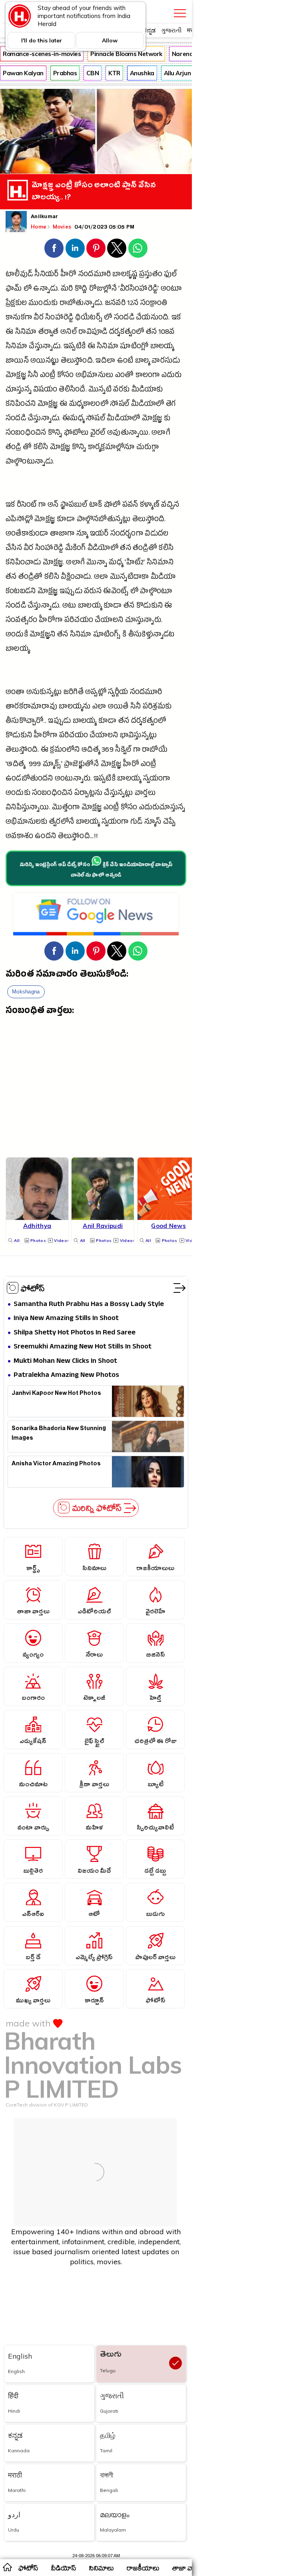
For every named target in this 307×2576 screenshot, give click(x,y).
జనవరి (115, 304)
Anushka (142, 73)
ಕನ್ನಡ (149, 30)
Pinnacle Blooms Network (126, 54)
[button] (54, 248)
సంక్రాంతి (154, 304)
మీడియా (163, 578)
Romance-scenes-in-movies (42, 54)
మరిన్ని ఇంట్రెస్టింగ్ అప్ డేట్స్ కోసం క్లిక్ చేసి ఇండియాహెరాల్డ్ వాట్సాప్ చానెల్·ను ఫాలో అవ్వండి (96, 871)
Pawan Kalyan (23, 73)
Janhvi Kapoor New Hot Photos (56, 1394)
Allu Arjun (177, 73)
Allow (110, 40)
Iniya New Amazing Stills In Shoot (66, 1319)
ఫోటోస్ (33, 1288)
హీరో (69, 275)
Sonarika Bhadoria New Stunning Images (59, 1434)
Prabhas (65, 73)
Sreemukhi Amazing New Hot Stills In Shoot (83, 1347)
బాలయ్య (162, 347)
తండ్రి (13, 448)
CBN (93, 73)
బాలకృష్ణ (125, 275)
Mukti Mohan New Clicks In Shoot (65, 1361)
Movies (63, 227)
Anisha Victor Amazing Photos (56, 1465)
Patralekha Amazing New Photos (66, 1375)
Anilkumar (44, 217)
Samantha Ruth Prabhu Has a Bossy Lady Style (89, 1305)
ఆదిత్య (91, 751)
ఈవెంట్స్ (116, 592)
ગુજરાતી (171, 30)
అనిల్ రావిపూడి (84, 333)
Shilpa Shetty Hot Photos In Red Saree (75, 1333)
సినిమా (26, 333)
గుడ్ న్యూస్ (146, 823)
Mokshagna (26, 992)
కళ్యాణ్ (150, 506)
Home (39, 227)
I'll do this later (42, 40)
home (7, 2567)
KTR (114, 73)
